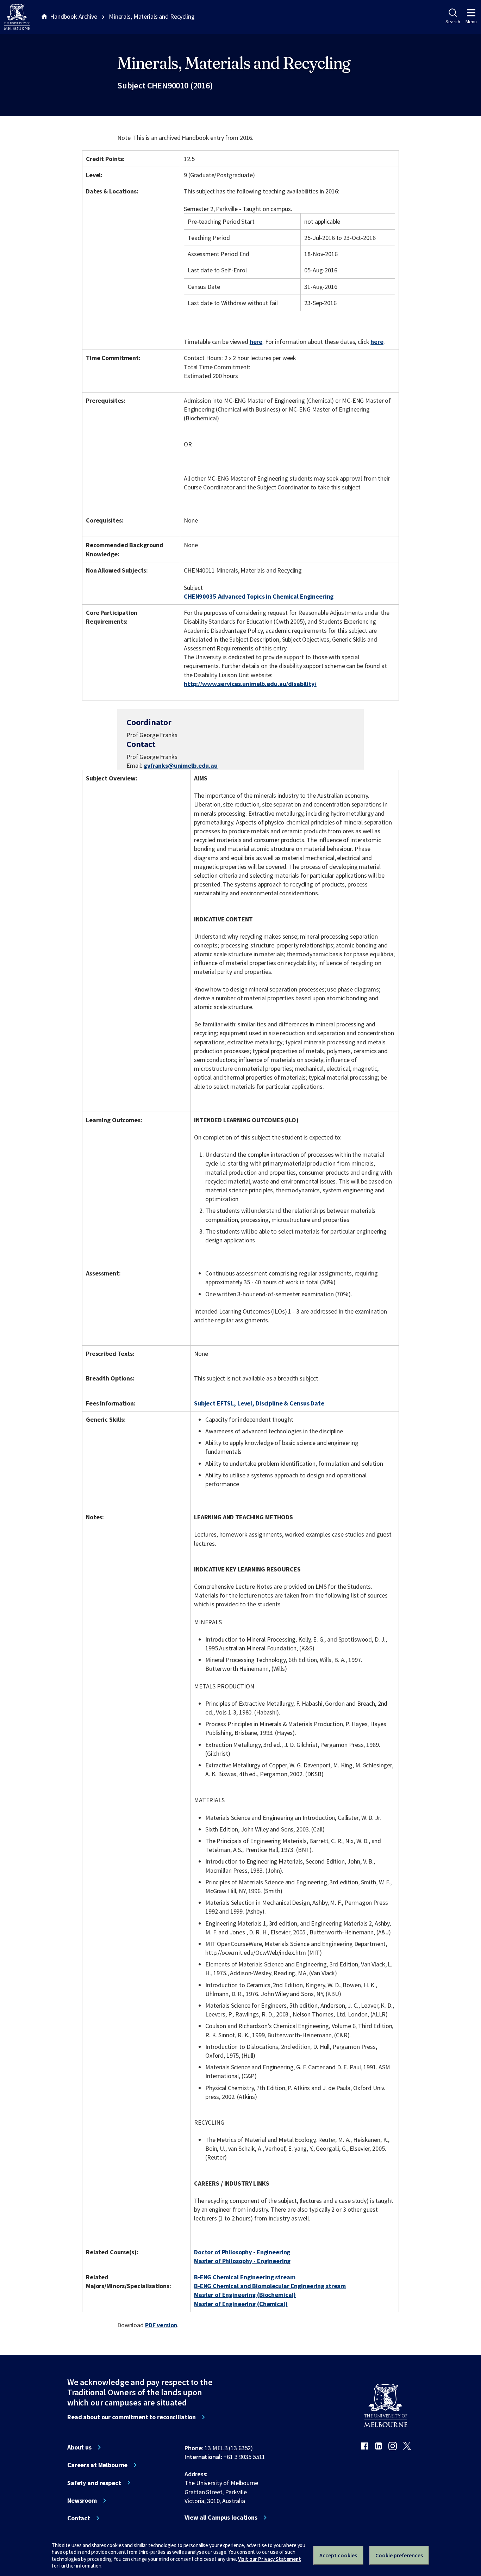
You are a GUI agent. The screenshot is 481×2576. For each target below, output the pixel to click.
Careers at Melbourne (97, 2465)
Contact (79, 2518)
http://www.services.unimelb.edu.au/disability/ (250, 684)
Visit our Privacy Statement (270, 2559)
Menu (471, 21)
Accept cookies (338, 2555)
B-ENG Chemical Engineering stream (245, 2277)
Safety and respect (94, 2483)
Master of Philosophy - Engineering (242, 2261)
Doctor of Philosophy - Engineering (242, 2252)
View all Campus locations (221, 2518)
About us (79, 2447)
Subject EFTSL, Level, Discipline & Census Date (259, 1403)
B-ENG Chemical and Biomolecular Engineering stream (270, 2286)
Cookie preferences (399, 2555)
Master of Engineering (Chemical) (241, 2304)
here (256, 342)
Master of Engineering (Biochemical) (245, 2295)
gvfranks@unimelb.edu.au (181, 766)
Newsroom (82, 2501)
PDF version (161, 2325)
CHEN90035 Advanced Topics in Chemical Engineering (259, 596)
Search (453, 21)
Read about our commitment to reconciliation (132, 2417)
